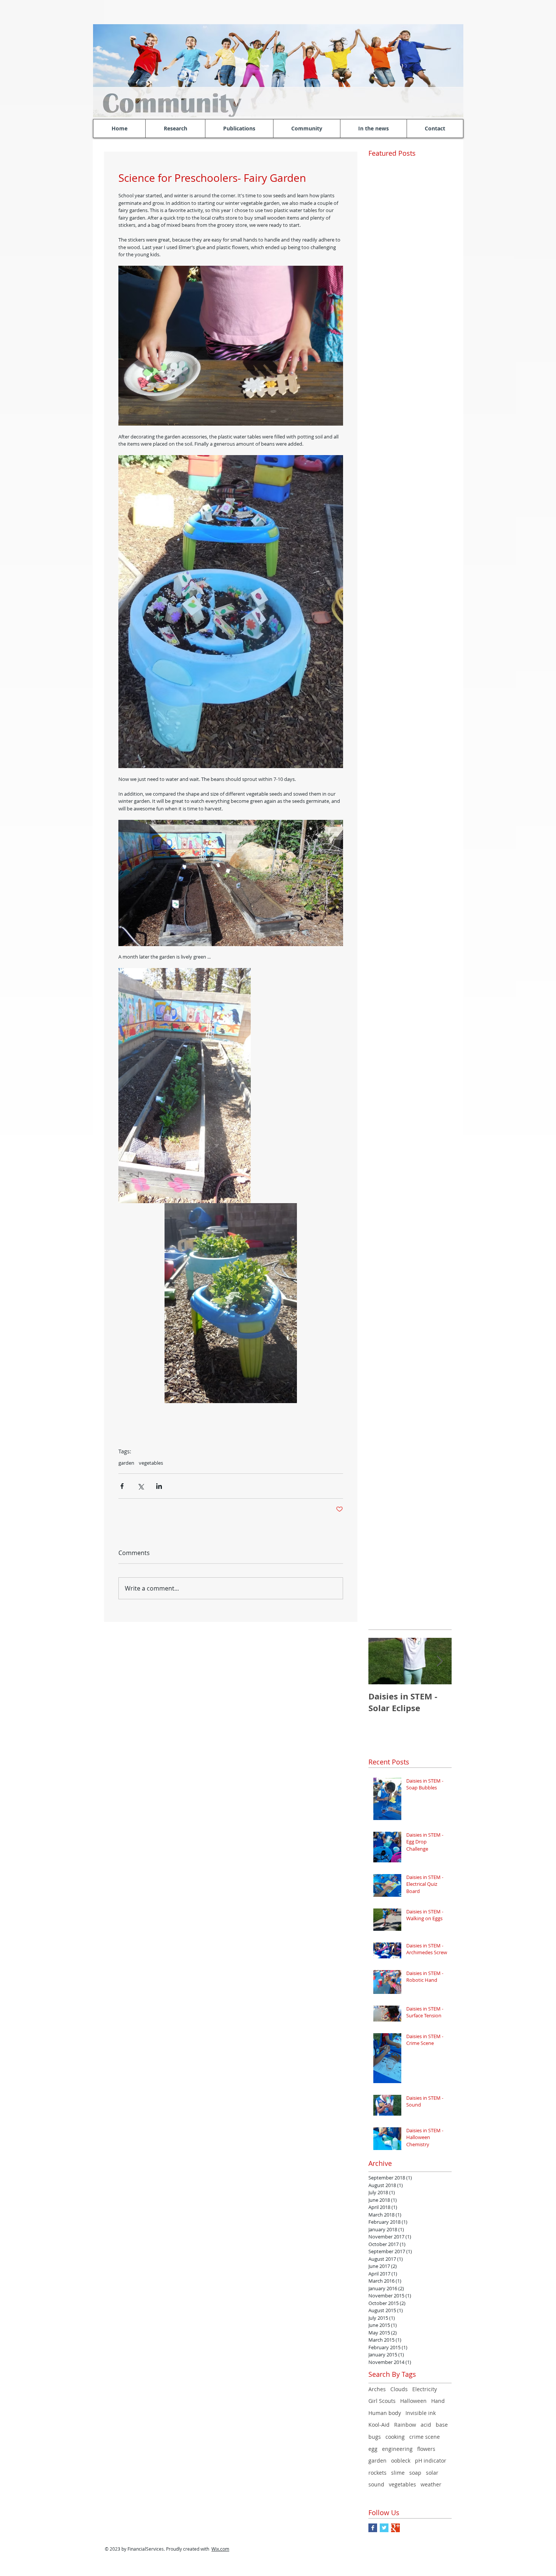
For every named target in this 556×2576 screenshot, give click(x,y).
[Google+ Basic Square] (395, 2528)
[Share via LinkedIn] (159, 1486)
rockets (377, 2473)
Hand (438, 2401)
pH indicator (431, 2461)
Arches (377, 2389)
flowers (426, 2449)
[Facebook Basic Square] (373, 2528)
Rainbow (405, 2425)
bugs (375, 2437)
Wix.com (220, 2549)
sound (376, 2484)
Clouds (399, 2389)
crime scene (425, 2437)
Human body (385, 2413)
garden (126, 1463)
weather (431, 2484)
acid (426, 2425)
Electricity (425, 2389)
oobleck (401, 2461)
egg (373, 2449)
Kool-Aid (379, 2425)
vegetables (151, 1463)
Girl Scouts (382, 2401)
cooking (395, 2437)
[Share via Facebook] (122, 1486)
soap (415, 2473)
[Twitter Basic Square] (384, 2528)
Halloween (413, 2401)
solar (432, 2473)
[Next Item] (440, 1661)
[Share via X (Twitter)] (141, 1486)
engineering (397, 2449)
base (442, 2425)
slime (398, 2473)
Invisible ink (421, 2413)
